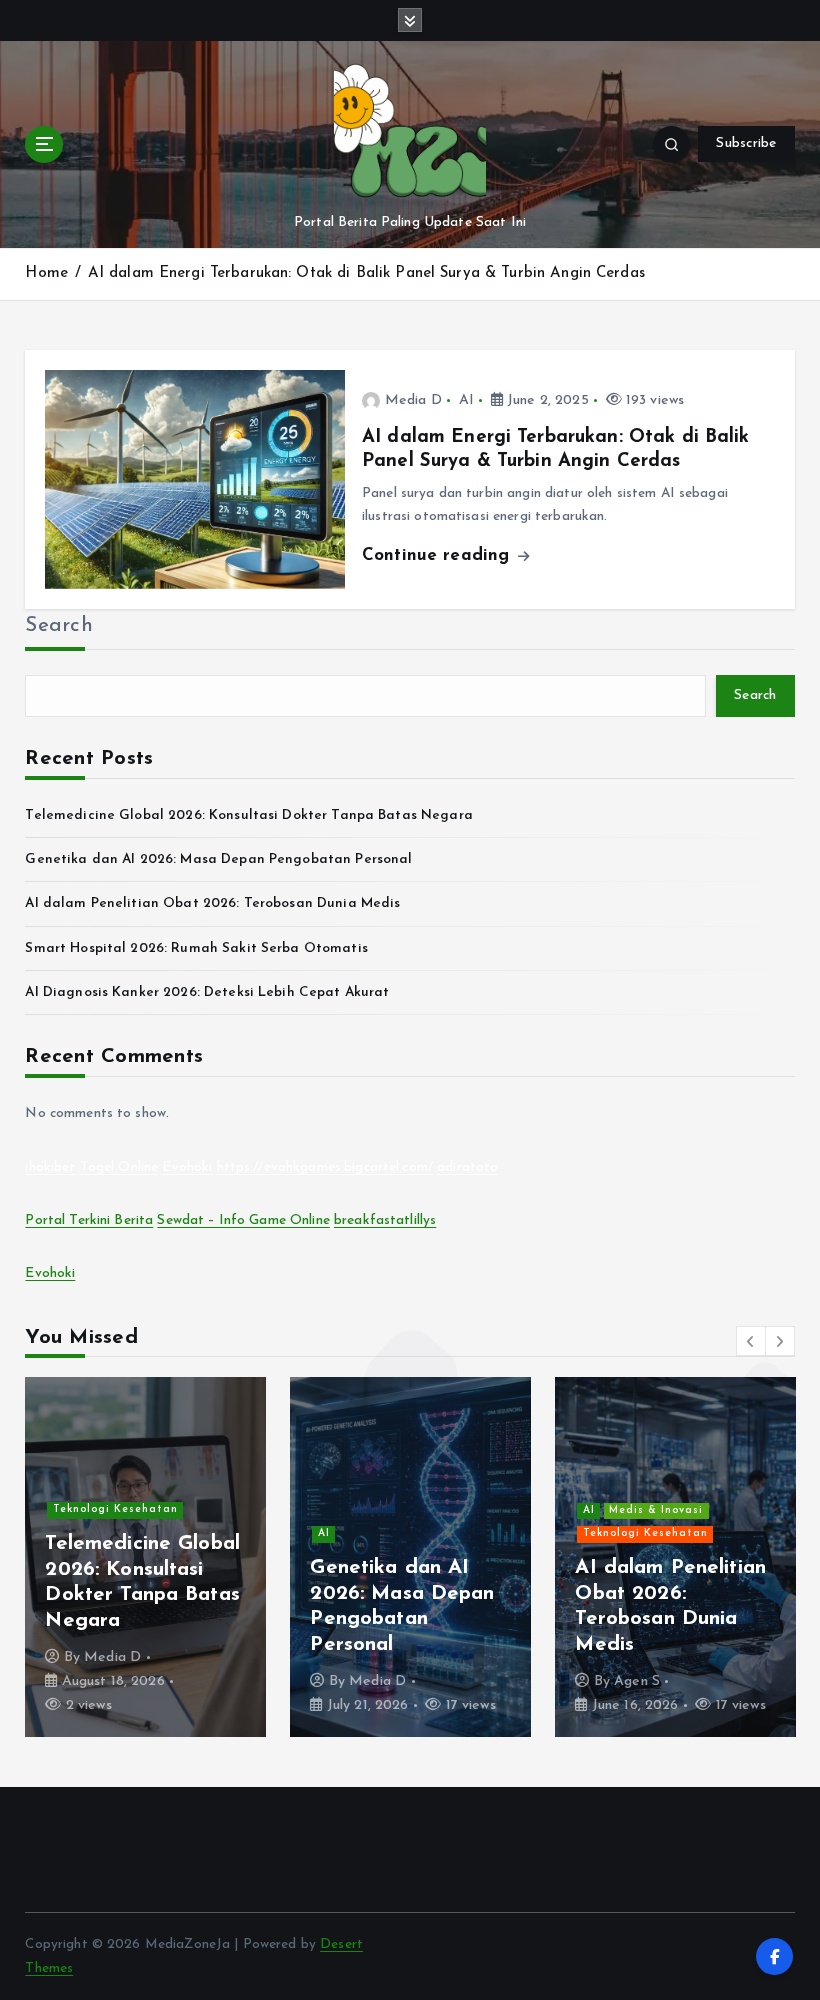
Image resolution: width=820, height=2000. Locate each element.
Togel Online (119, 1167)
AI (466, 400)
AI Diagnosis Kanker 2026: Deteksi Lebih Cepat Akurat (207, 992)
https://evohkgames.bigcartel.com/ (325, 1167)
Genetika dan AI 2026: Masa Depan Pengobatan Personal (218, 859)
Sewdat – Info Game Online (243, 1220)
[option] (145, 1557)
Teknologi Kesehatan (115, 1509)
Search (59, 626)
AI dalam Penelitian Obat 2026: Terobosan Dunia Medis (212, 903)
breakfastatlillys (385, 1220)
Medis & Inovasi (656, 1510)
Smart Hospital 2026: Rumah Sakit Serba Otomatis (196, 948)
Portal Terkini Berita (89, 1220)
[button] (751, 1341)
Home (46, 273)
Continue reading (438, 555)
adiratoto (467, 1167)
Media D (413, 400)
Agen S (637, 1681)
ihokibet (50, 1167)
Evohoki (187, 1167)
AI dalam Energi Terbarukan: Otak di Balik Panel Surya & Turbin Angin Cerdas (366, 273)
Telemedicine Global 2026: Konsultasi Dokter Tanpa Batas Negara (248, 815)
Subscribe (746, 143)
